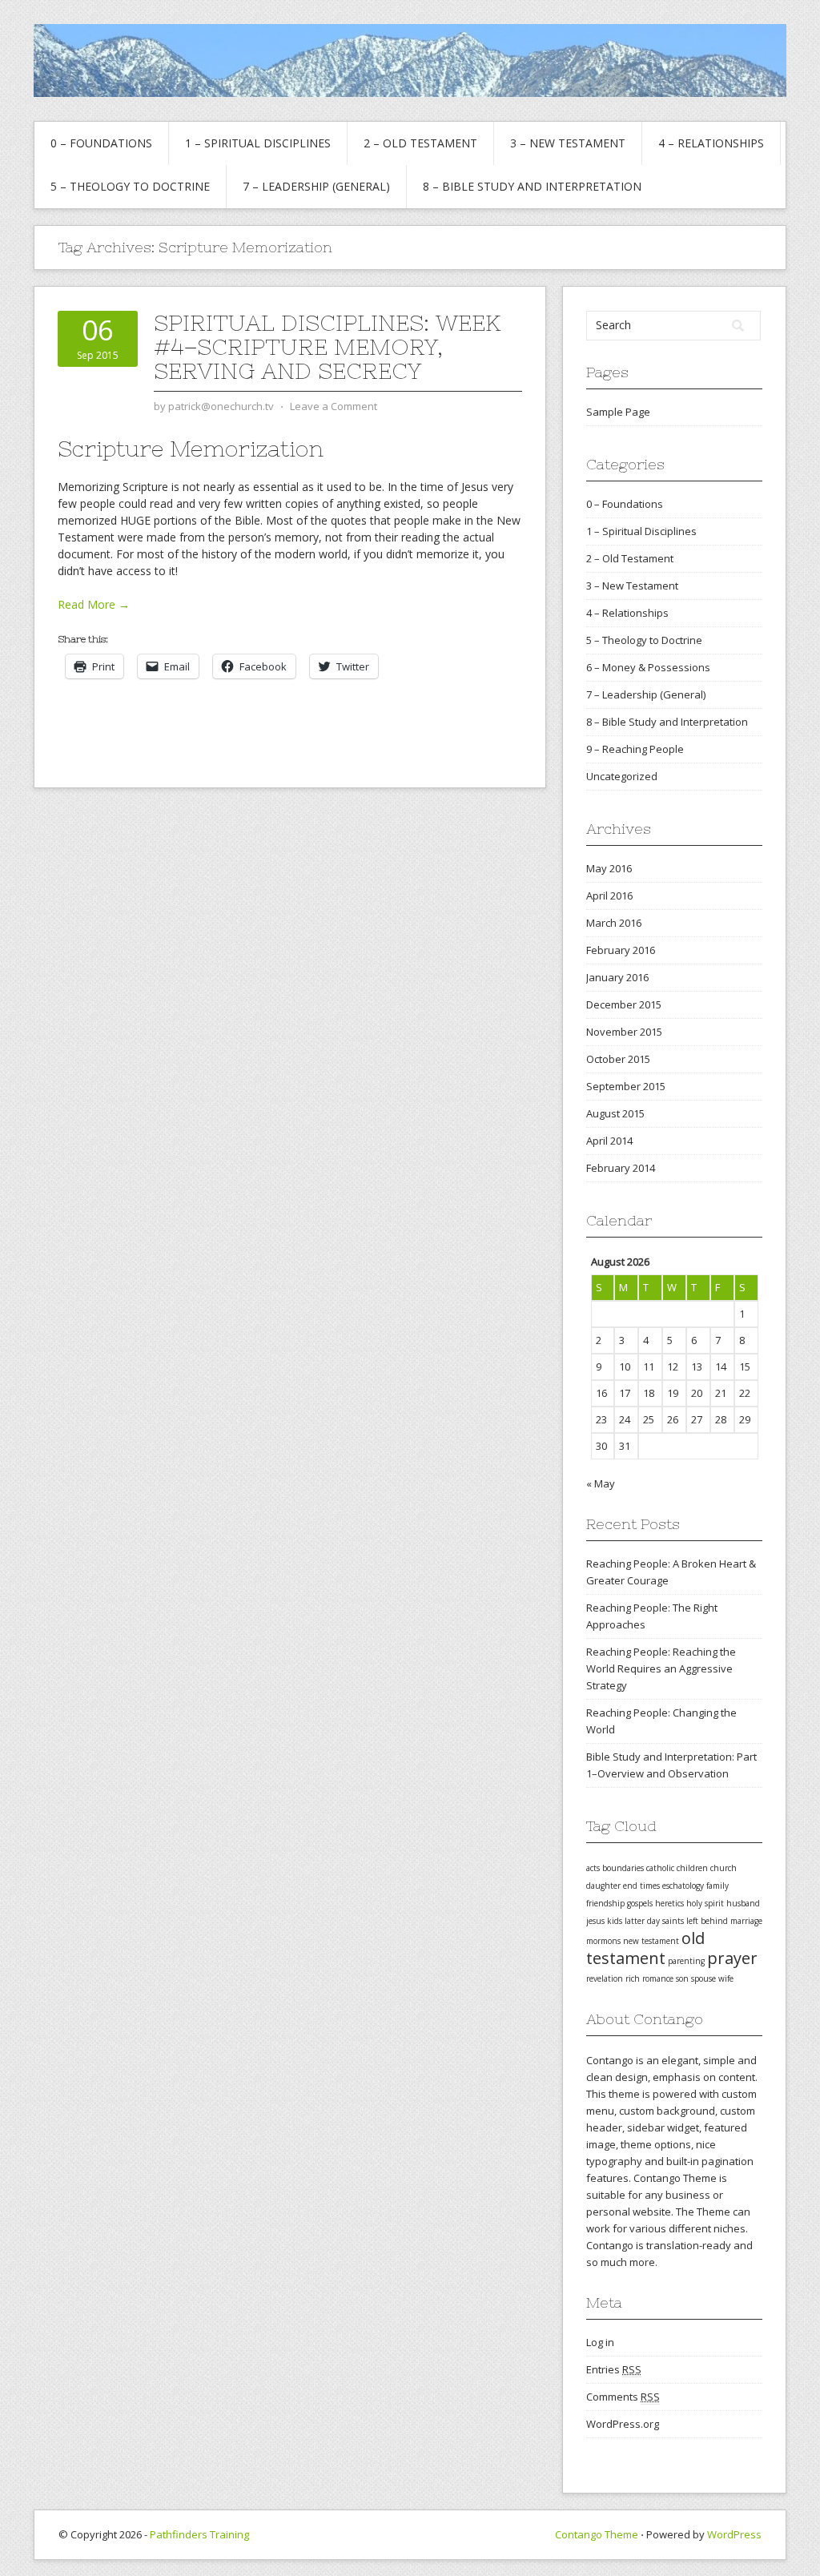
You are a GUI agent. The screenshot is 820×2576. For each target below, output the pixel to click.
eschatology (683, 1886)
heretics (669, 1903)
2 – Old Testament (420, 143)
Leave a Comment (334, 406)
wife (726, 1978)
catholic (660, 1868)
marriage (746, 1921)
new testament (651, 1941)
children (692, 1868)
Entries (614, 2369)
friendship (605, 1903)
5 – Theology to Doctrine (130, 186)
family (717, 1886)
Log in (600, 2342)
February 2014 (621, 1168)
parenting (686, 1961)
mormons (603, 1941)
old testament (645, 1948)
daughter (603, 1886)
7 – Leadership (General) (316, 186)
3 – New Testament (568, 143)
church (724, 1868)
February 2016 (621, 950)
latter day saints (654, 1921)
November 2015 (624, 1032)
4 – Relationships (711, 143)
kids (615, 1921)
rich (633, 1978)
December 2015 (624, 1004)
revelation (605, 1978)
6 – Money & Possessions (648, 667)
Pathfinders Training (199, 2534)
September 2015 (626, 1086)
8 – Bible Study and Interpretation (532, 186)
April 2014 (609, 1141)
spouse (703, 1978)
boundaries (623, 1868)
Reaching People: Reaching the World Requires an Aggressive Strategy (661, 1668)
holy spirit (705, 1903)
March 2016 (614, 923)
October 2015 (618, 1059)
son (682, 1978)
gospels (640, 1903)
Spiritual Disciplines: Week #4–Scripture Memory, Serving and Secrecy (327, 347)
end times (641, 1886)
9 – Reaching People (635, 749)
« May (601, 1483)
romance (658, 1978)
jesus (595, 1921)
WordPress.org (623, 2424)
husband (743, 1903)
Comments (623, 2397)
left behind (707, 1921)
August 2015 (615, 1113)
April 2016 (609, 896)
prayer (732, 1958)
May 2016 (609, 868)
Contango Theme (597, 2534)
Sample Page (618, 412)
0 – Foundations (101, 143)
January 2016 (617, 977)
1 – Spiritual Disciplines (258, 143)
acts (593, 1868)
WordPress (734, 2534)
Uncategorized (622, 776)
